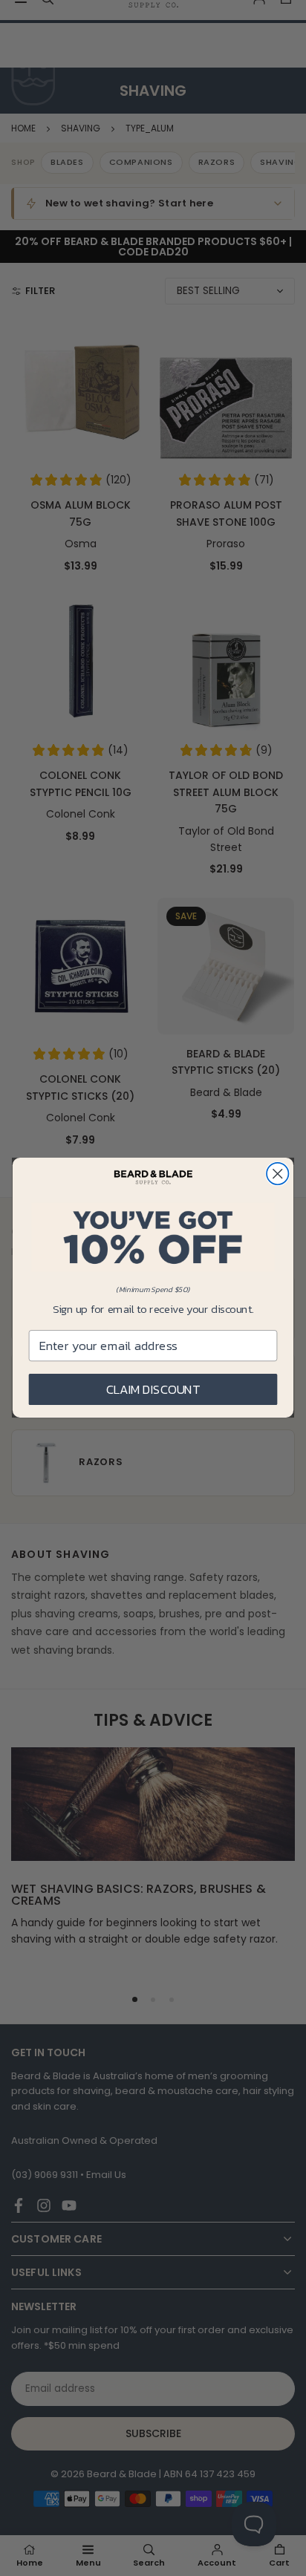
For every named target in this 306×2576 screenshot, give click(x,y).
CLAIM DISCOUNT (153, 1390)
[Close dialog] (277, 1174)
